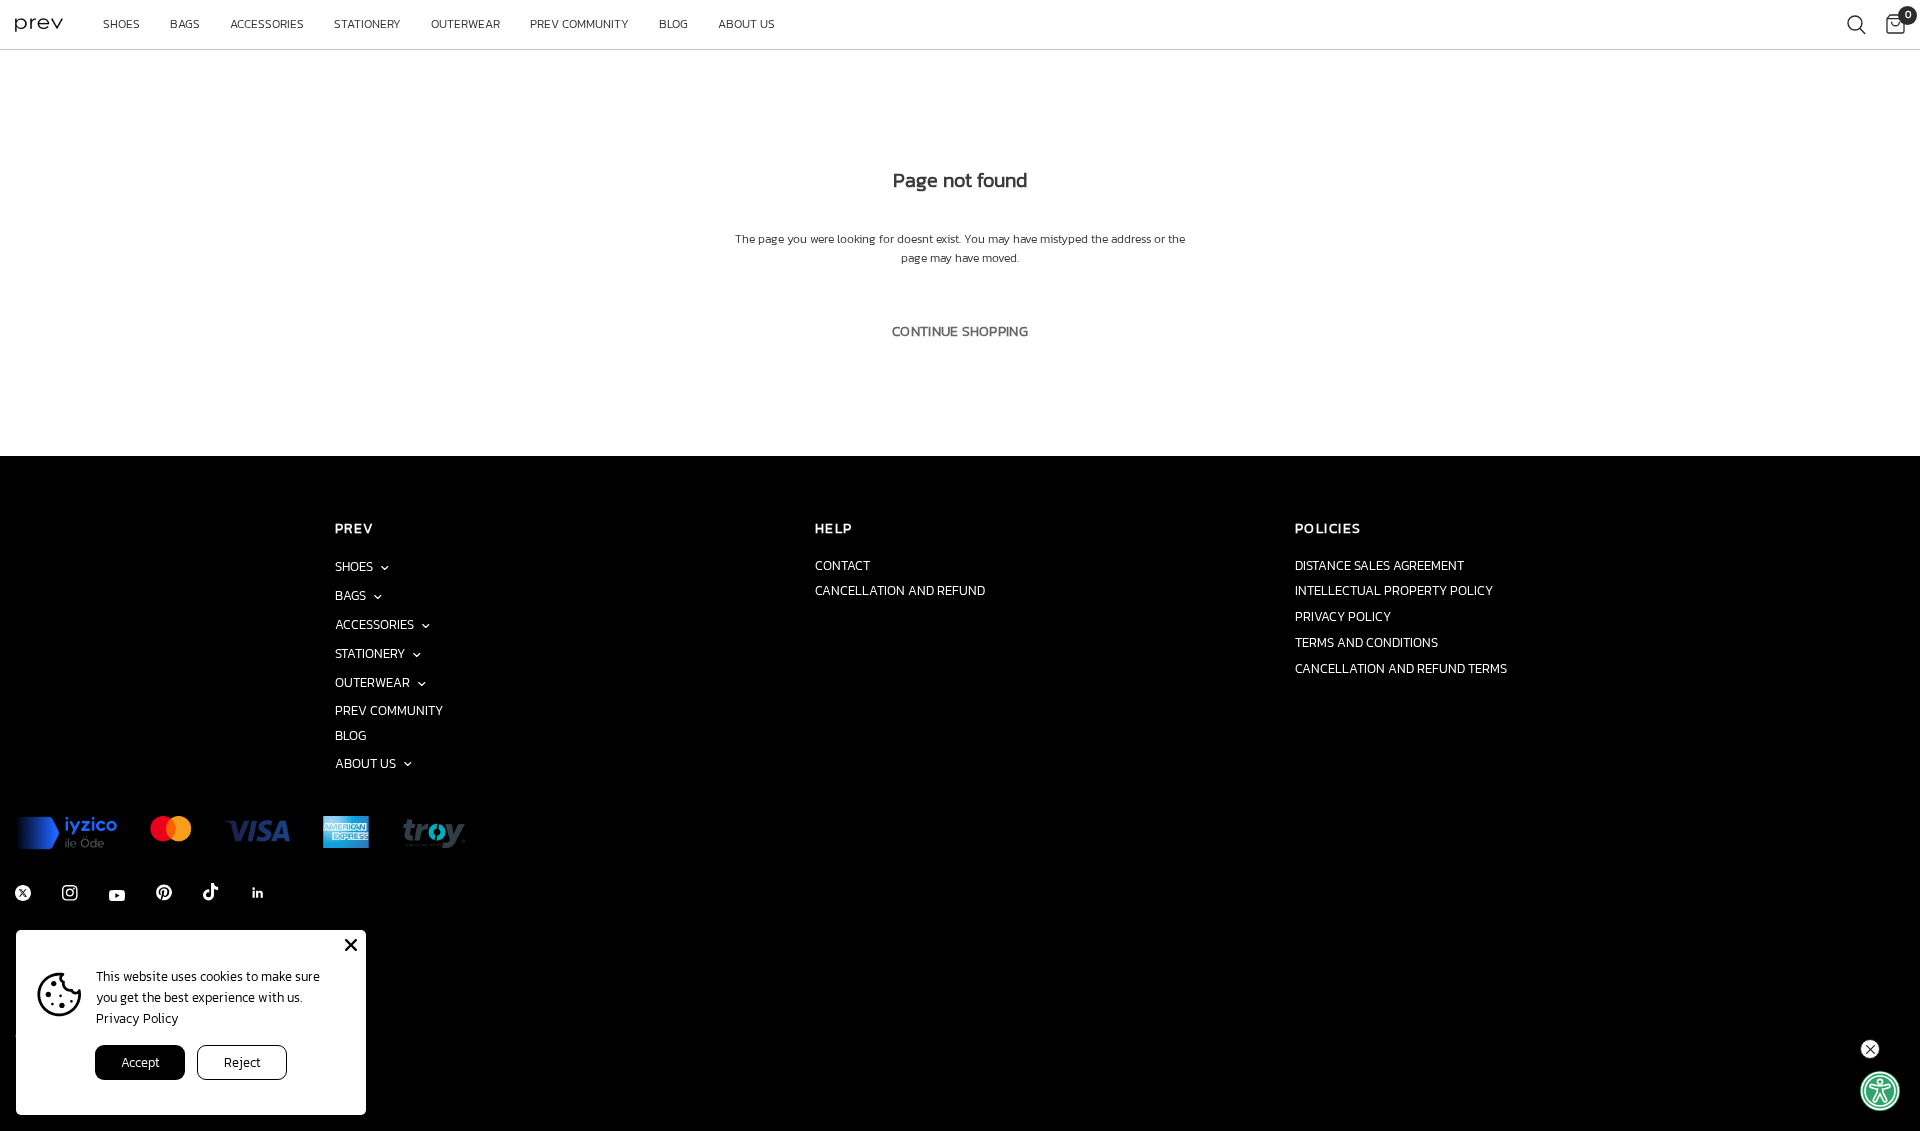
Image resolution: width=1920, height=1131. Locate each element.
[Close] (351, 945)
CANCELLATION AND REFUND (900, 590)
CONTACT (842, 565)
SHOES (121, 24)
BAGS (185, 24)
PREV (355, 528)
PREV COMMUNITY (579, 24)
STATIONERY (367, 24)
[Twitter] (37, 893)
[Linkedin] (272, 893)
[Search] (1856, 25)
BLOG (673, 24)
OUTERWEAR (465, 24)
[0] (1890, 25)
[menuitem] (121, 24)
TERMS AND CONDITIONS (1366, 642)
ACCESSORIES (267, 24)
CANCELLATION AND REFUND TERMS (1401, 668)
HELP (834, 528)
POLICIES (1328, 528)
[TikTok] (225, 892)
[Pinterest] (178, 892)
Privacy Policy (137, 1018)
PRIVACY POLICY (1343, 616)
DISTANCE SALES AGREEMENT (1379, 565)
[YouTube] (131, 895)
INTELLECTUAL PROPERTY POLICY (1394, 590)
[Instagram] (84, 893)
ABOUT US (746, 24)
